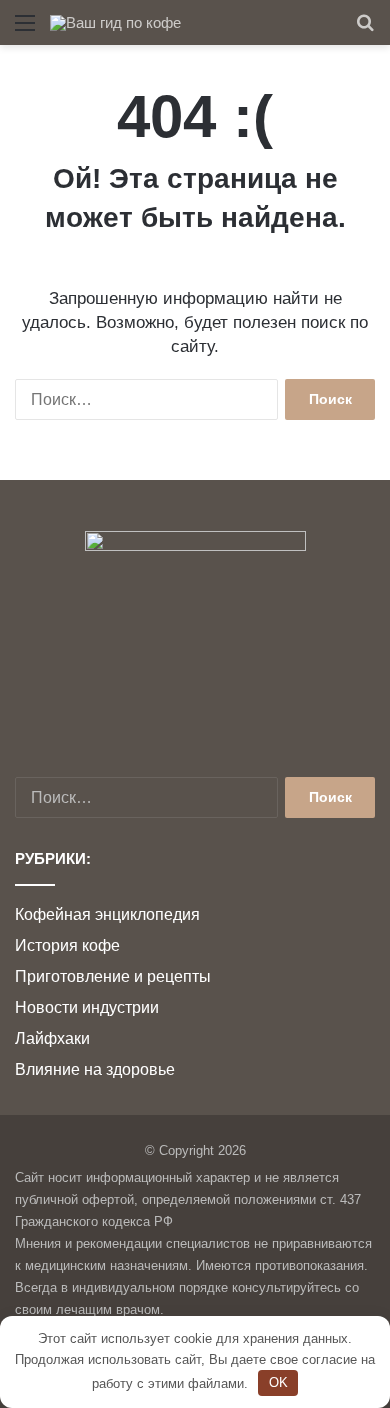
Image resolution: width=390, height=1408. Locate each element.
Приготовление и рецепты (113, 976)
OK (278, 1382)
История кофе (67, 945)
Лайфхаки (52, 1038)
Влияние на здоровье (95, 1069)
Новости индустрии (87, 1007)
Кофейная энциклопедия (107, 914)
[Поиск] (365, 30)
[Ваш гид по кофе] (115, 22)
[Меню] (25, 30)
